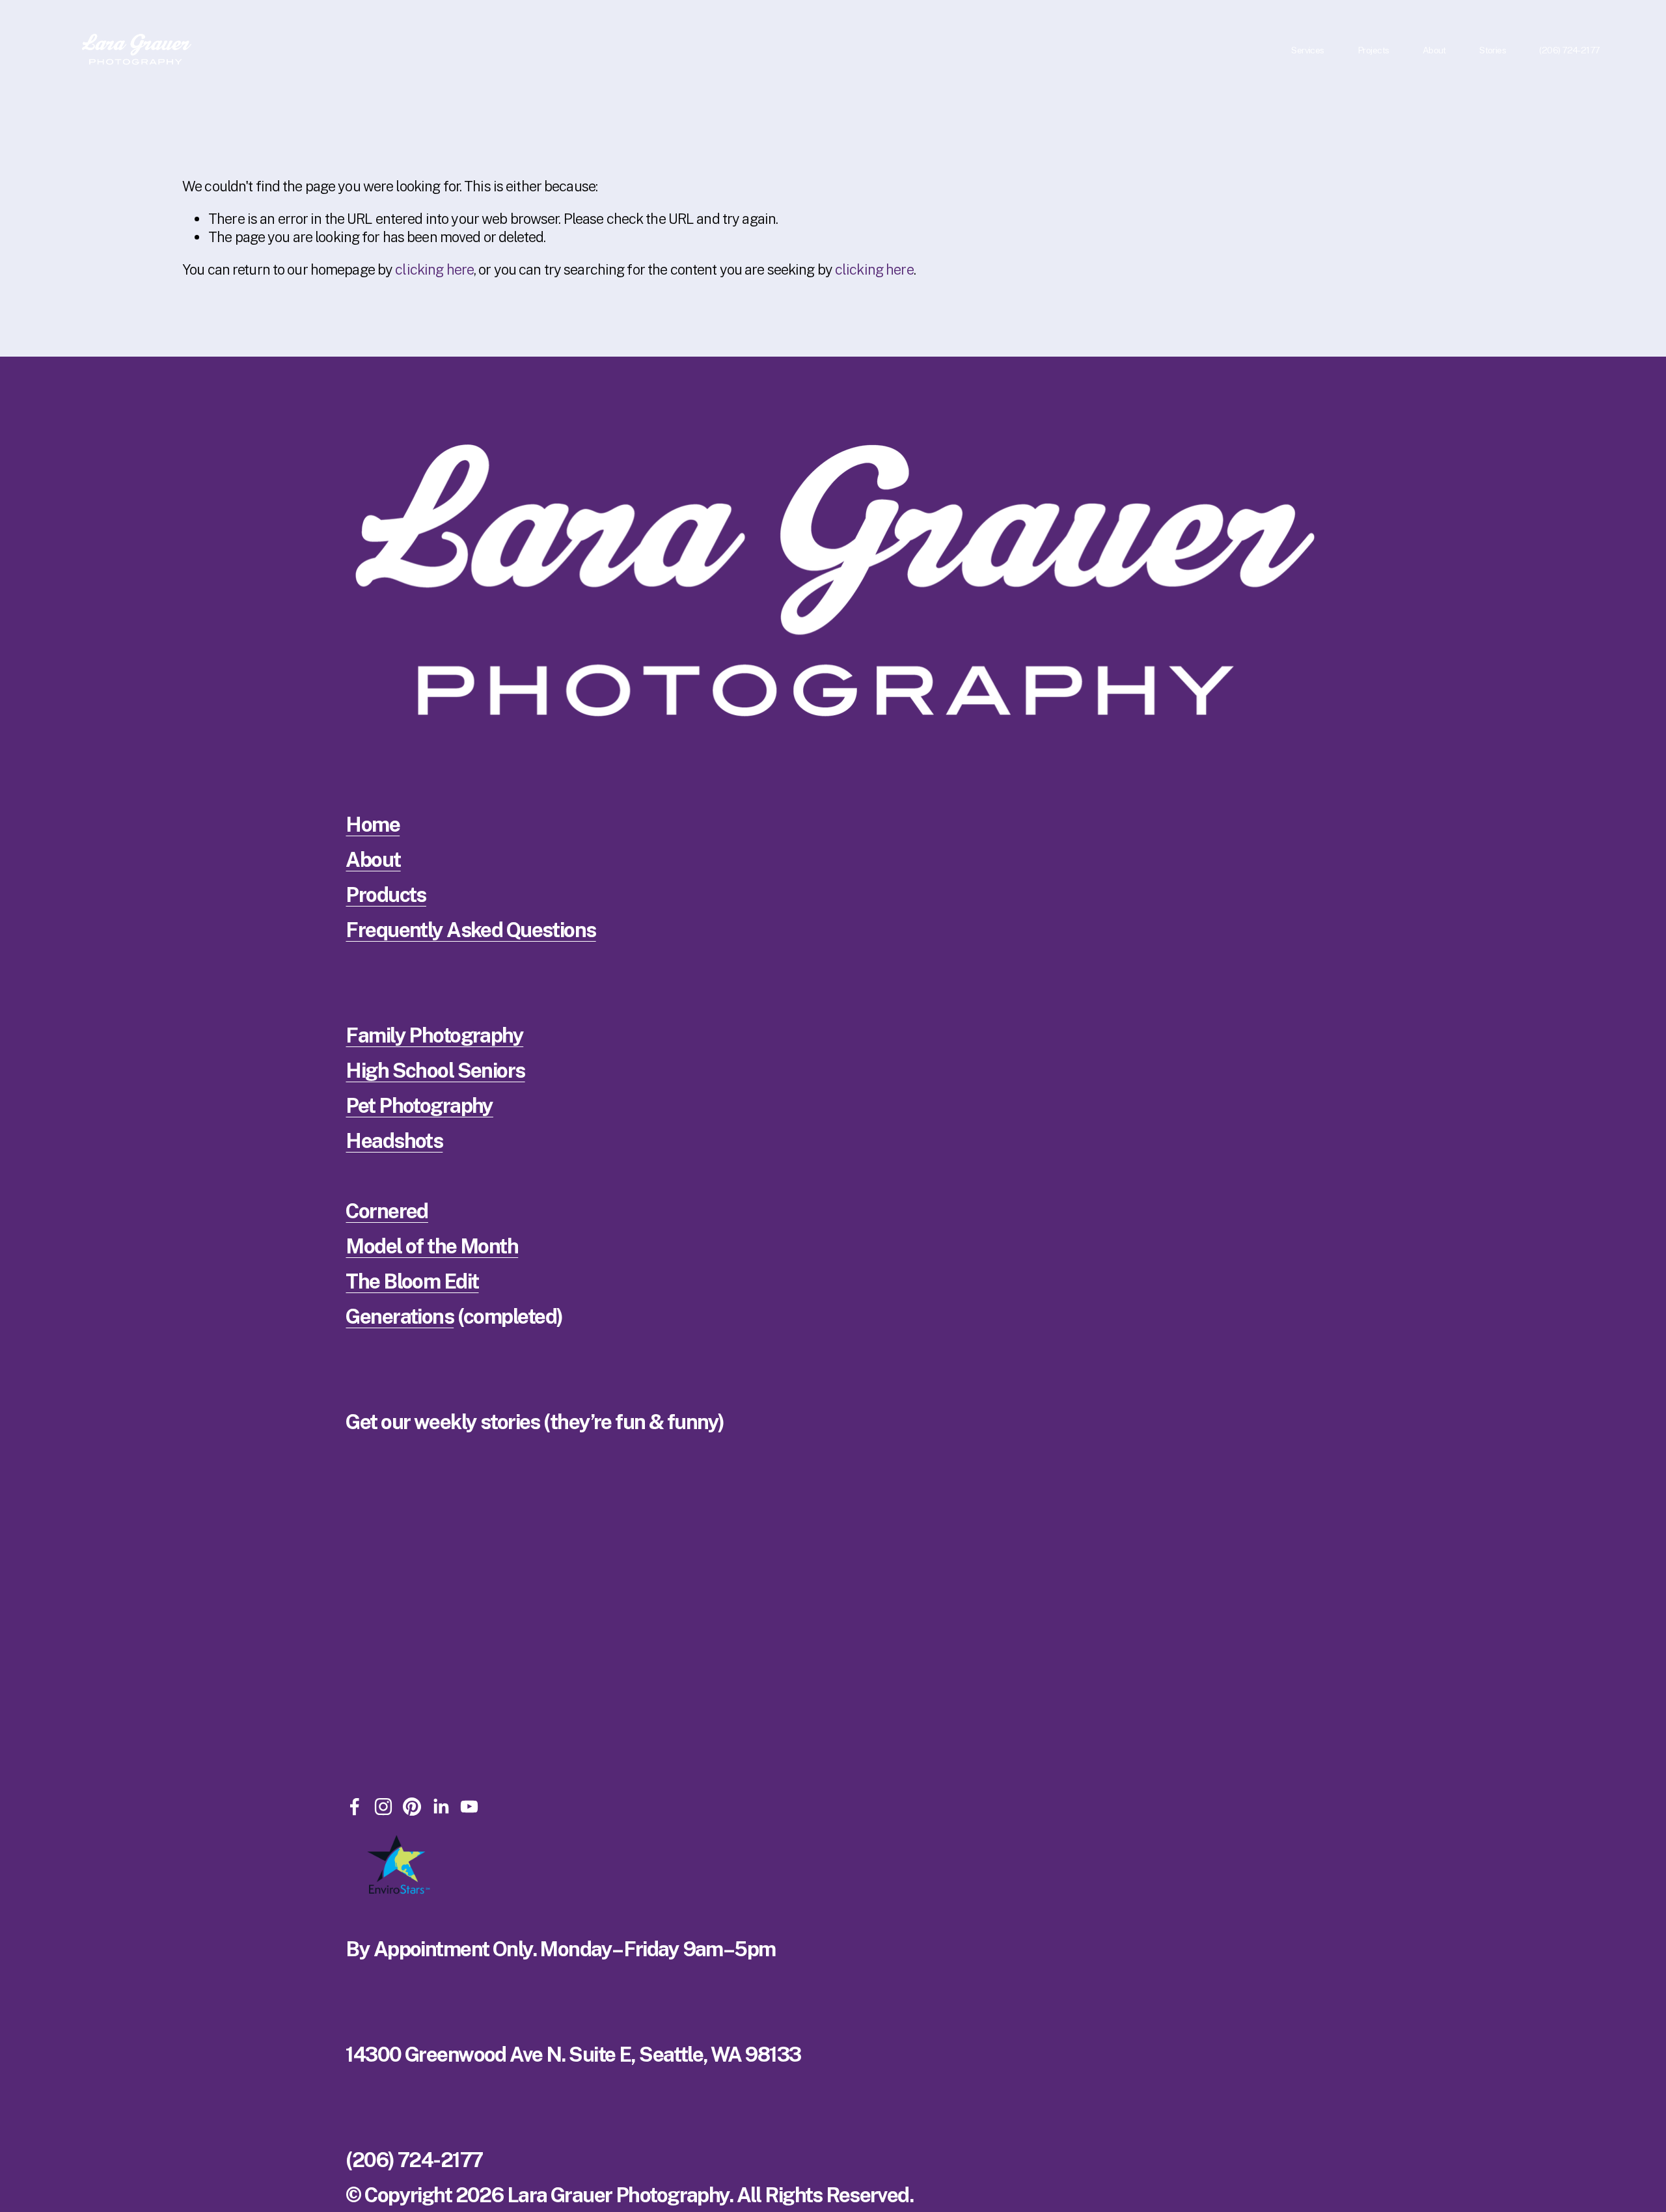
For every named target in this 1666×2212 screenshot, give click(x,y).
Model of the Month (432, 1246)
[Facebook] (355, 1807)
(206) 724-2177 (1569, 50)
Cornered (387, 1211)
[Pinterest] (412, 1807)
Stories (1493, 50)
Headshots (394, 1141)
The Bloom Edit (412, 1281)
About (373, 860)
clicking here (434, 269)
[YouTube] (469, 1807)
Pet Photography (419, 1106)
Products (386, 895)
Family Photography (434, 1035)
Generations (400, 1317)
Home (373, 825)
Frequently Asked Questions (471, 930)
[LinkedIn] (441, 1807)
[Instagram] (383, 1807)
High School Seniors (435, 1071)
